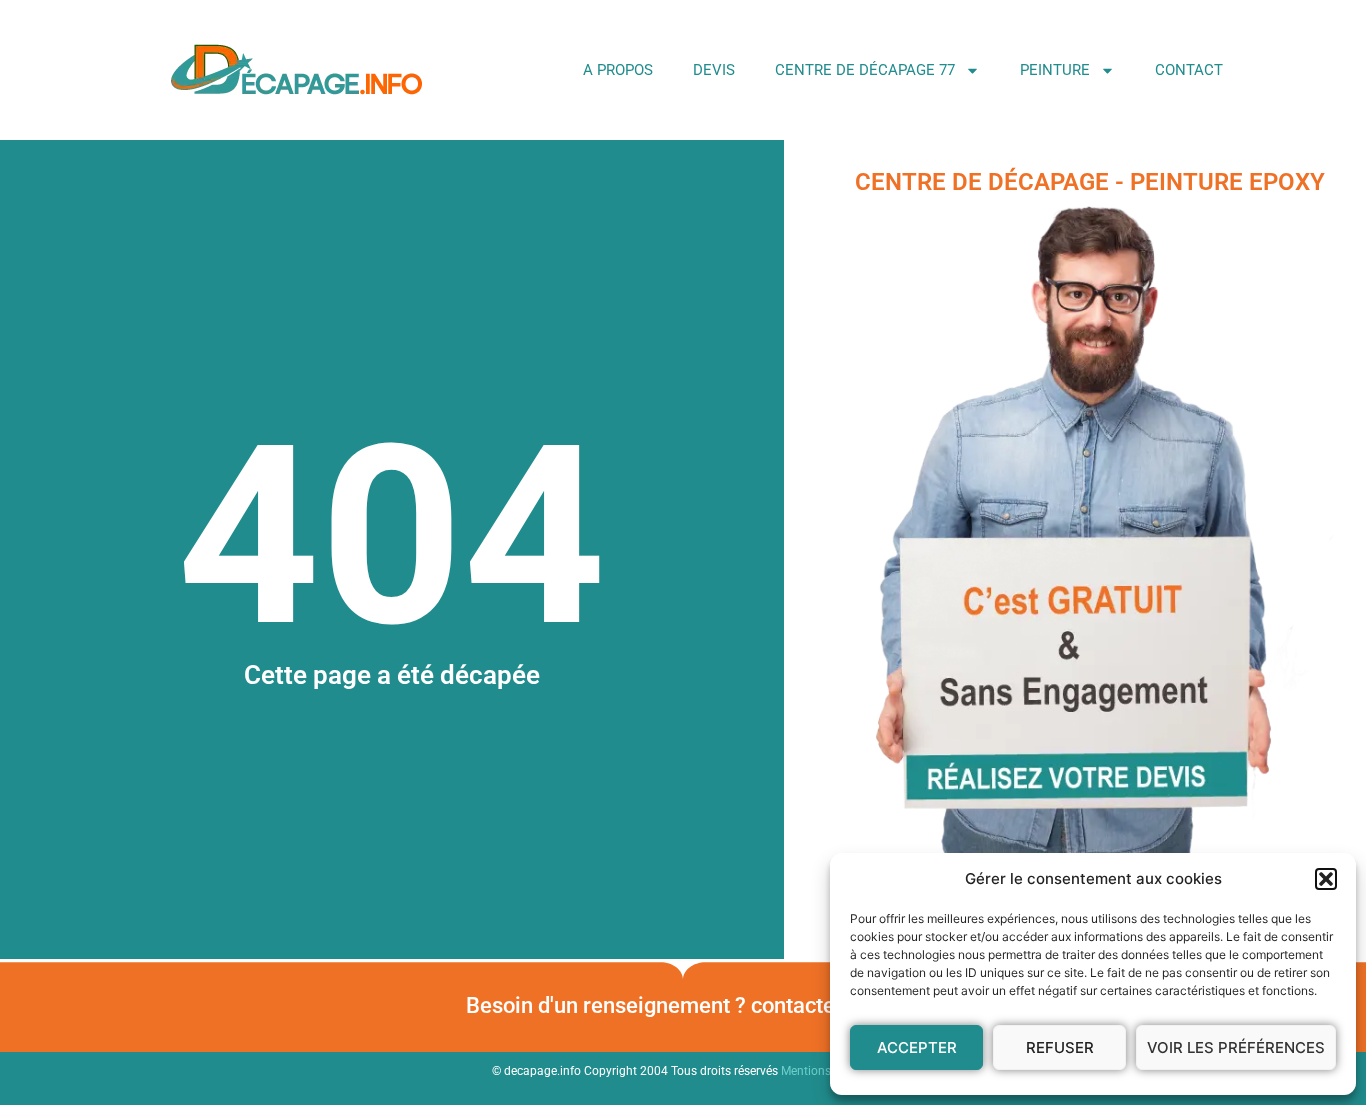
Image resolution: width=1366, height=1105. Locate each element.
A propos (618, 70)
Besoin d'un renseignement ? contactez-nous (683, 1005)
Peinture (1055, 70)
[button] (1326, 879)
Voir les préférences (1236, 1047)
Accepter (917, 1047)
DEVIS (714, 70)
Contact (1189, 70)
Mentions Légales (828, 1071)
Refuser (1060, 1047)
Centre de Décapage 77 (865, 70)
